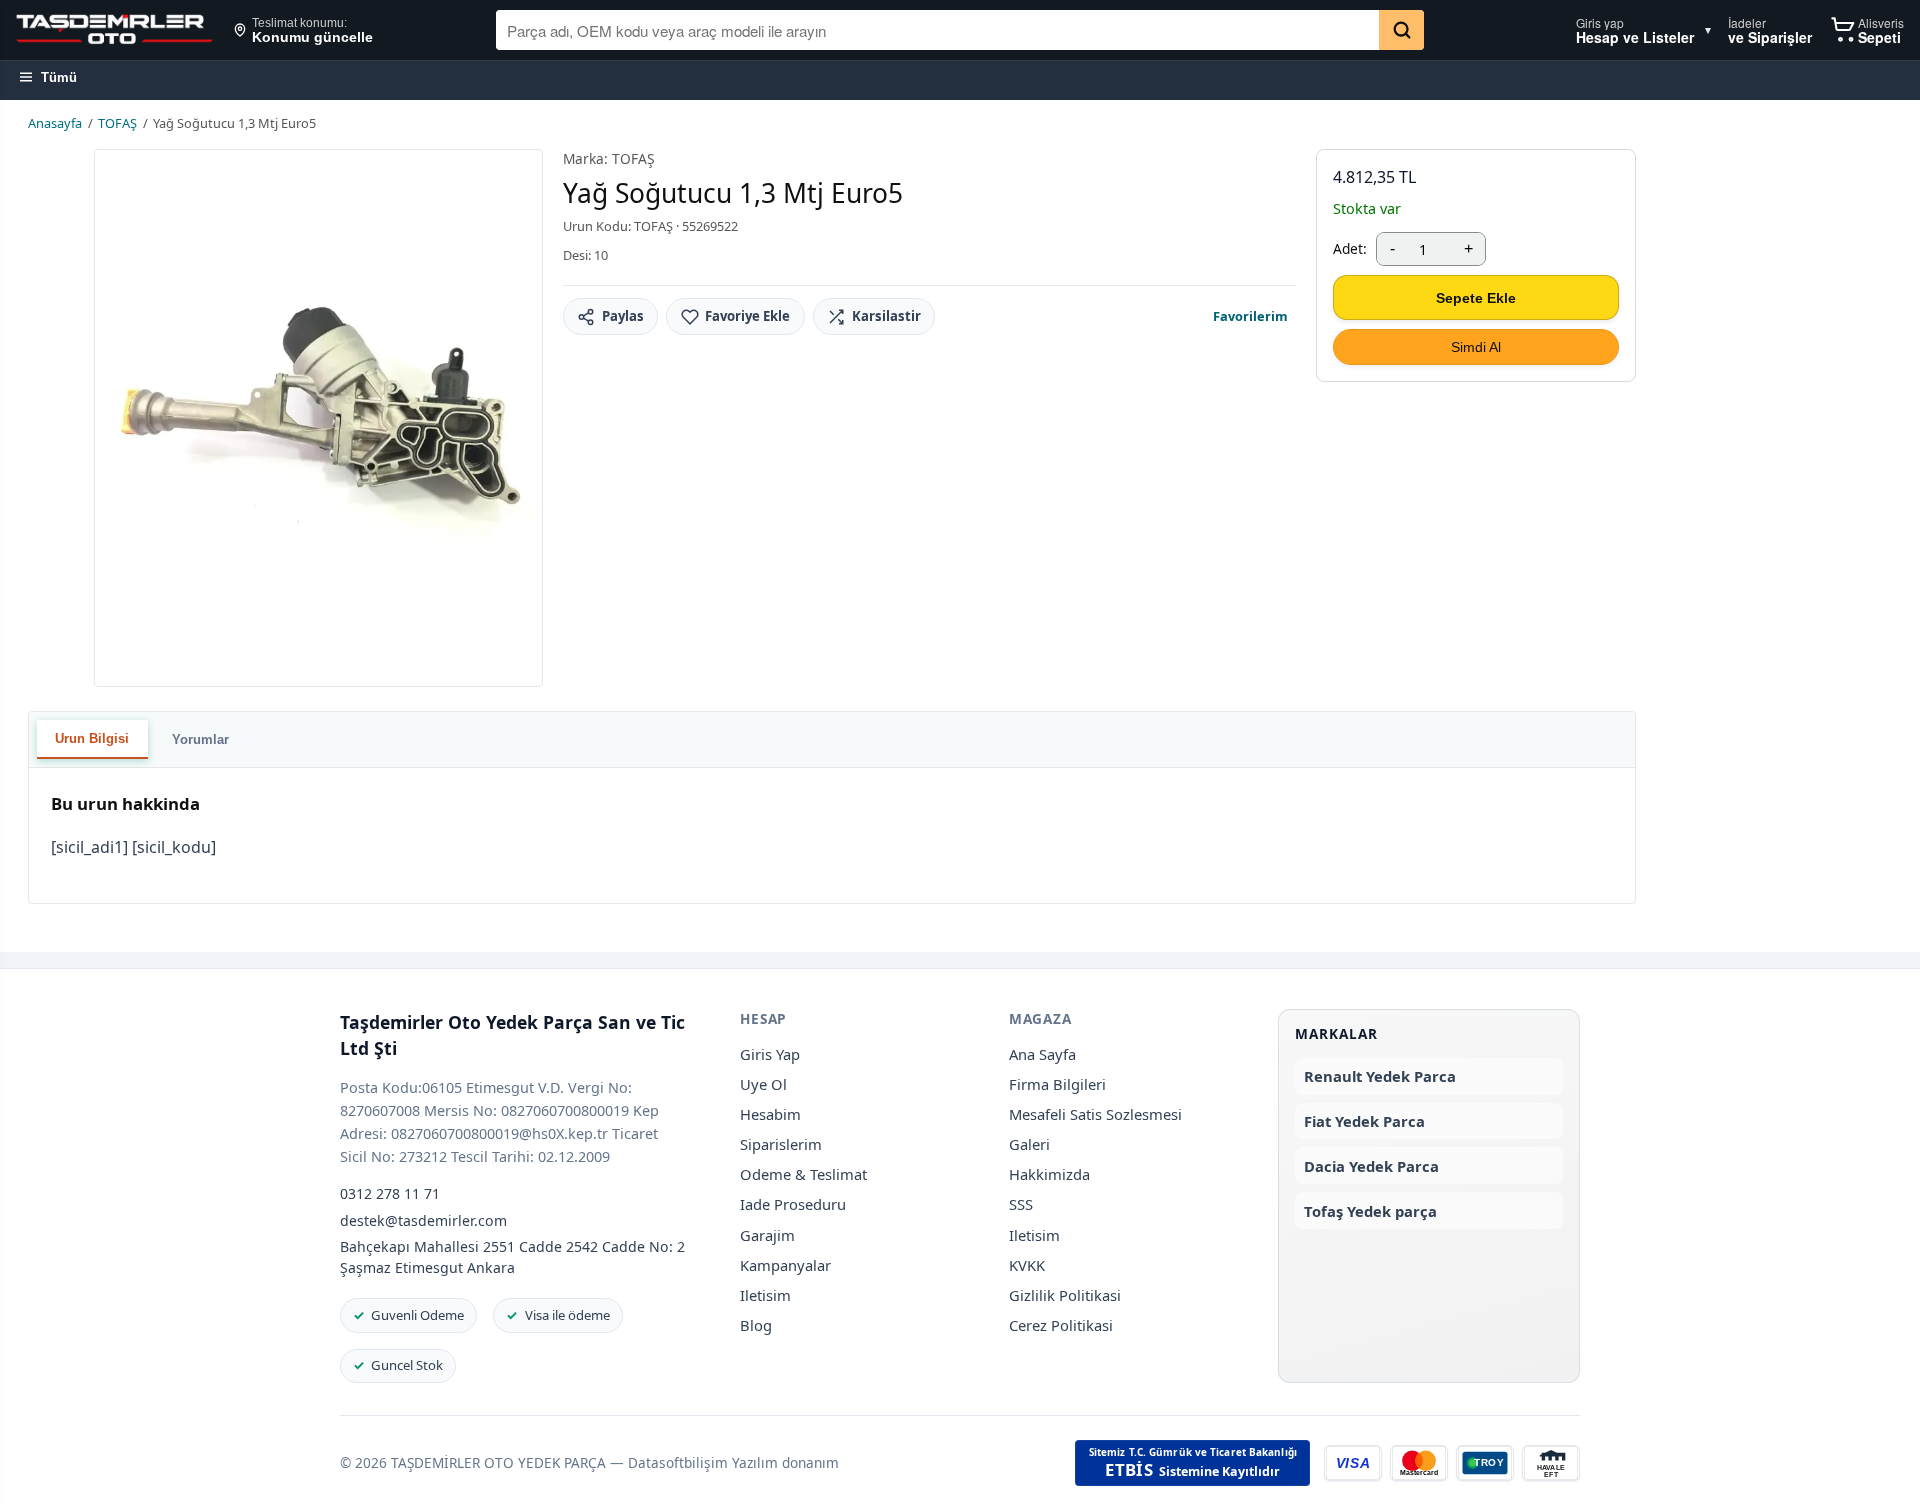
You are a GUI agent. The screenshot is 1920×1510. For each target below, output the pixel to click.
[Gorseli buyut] (318, 418)
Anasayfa (55, 123)
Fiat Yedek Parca (1364, 1121)
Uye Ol (763, 1084)
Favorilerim (1250, 316)
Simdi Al (1476, 347)
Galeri (1029, 1144)
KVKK (1027, 1265)
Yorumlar (200, 739)
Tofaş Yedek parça (1370, 1211)
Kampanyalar (785, 1265)
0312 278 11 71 (390, 1193)
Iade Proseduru (793, 1204)
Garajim (767, 1235)
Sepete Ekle (1476, 298)
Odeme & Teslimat (803, 1174)
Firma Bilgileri (1057, 1084)
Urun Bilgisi (92, 738)
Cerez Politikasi (1061, 1325)
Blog (756, 1325)
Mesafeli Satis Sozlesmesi (1095, 1114)
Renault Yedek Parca (1380, 1076)
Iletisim (765, 1295)
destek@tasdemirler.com (423, 1220)
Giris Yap (770, 1054)
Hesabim (770, 1114)
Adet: (1350, 248)
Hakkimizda (1049, 1174)
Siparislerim (781, 1144)
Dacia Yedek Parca (1371, 1166)
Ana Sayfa (1042, 1054)
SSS (1021, 1204)
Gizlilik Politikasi (1065, 1295)
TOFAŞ (117, 123)
